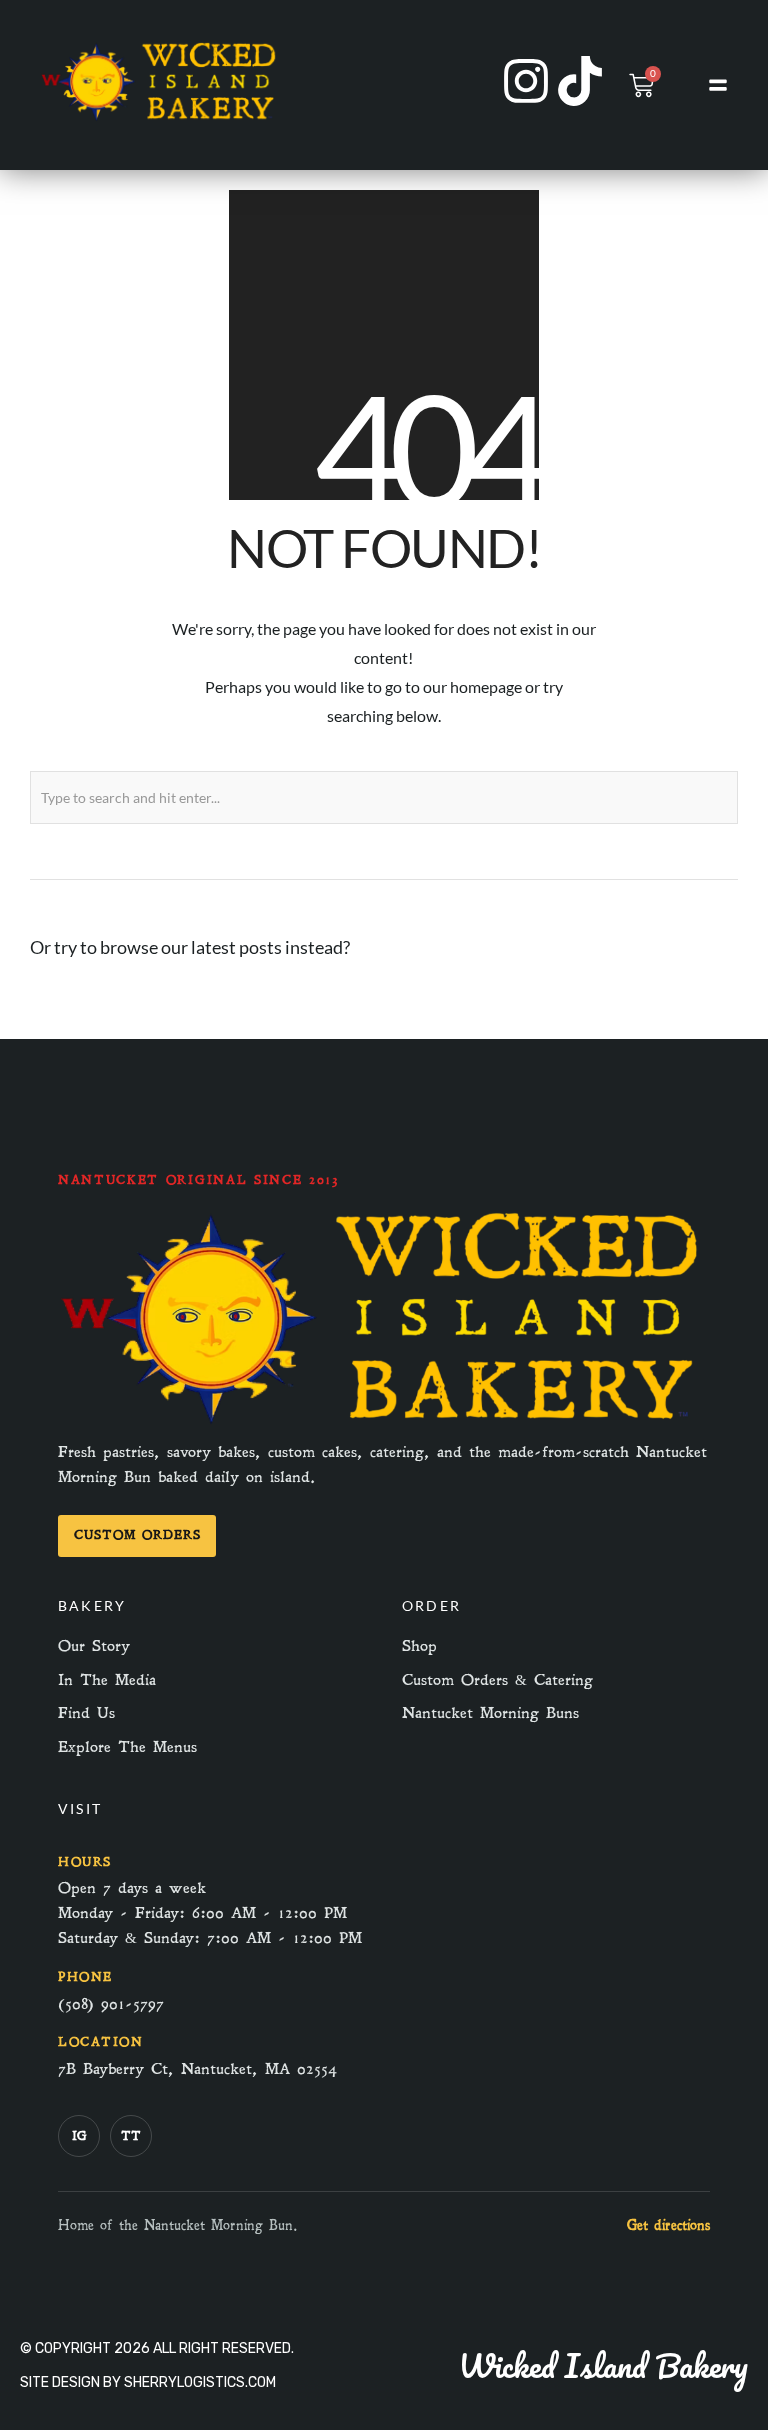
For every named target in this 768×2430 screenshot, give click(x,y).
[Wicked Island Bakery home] (384, 1425)
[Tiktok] (580, 81)
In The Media (107, 1680)
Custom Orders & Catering (497, 1680)
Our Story (94, 1646)
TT (131, 2136)
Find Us (86, 1713)
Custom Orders (137, 1535)
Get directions (668, 2225)
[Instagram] (526, 81)
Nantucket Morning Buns (490, 1713)
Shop (419, 1646)
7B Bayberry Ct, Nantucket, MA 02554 (197, 2069)
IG (79, 2136)
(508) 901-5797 (111, 2004)
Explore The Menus (127, 1747)
